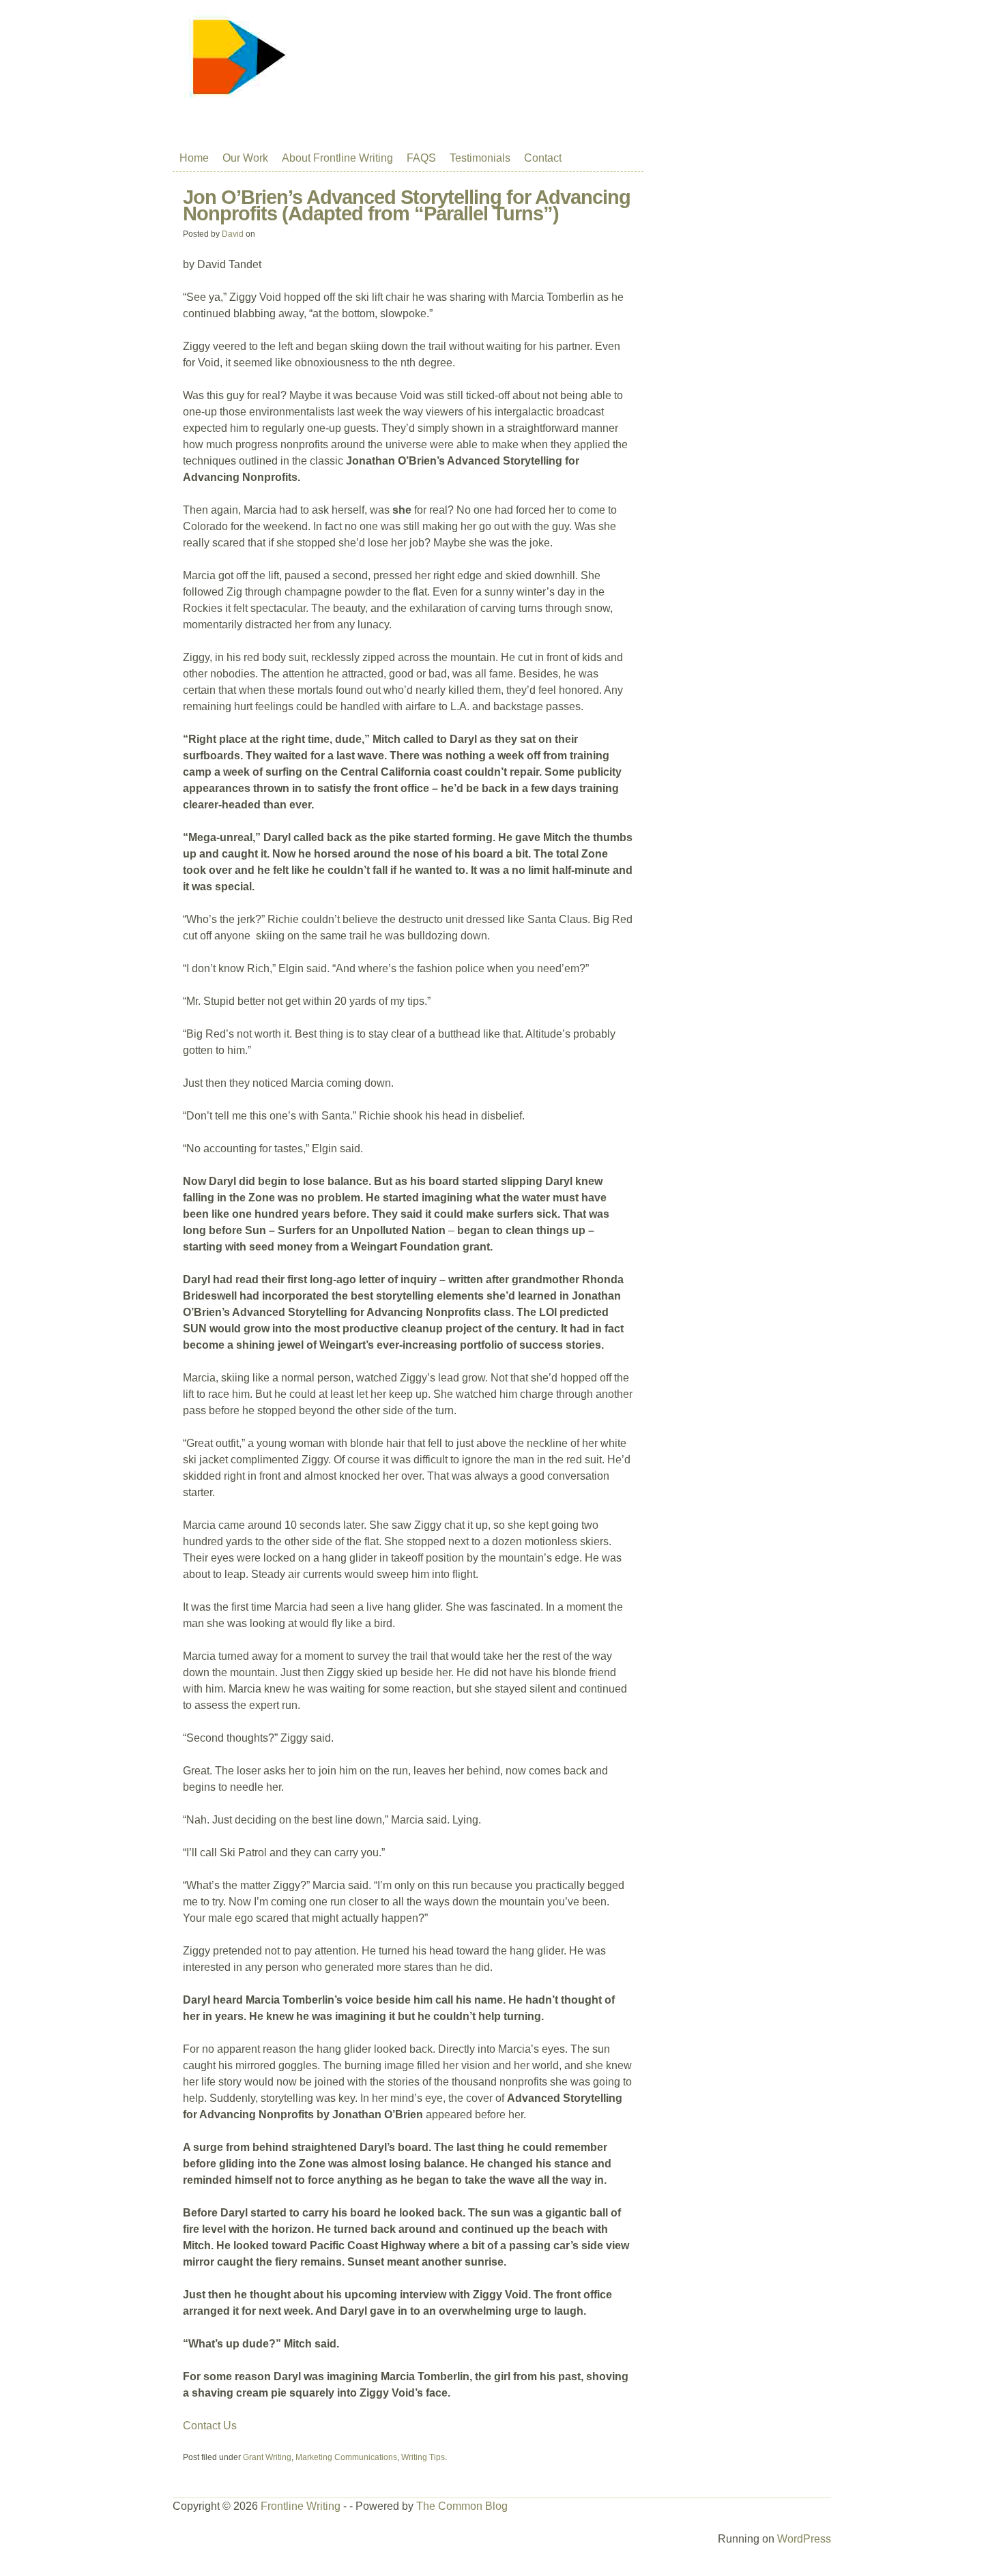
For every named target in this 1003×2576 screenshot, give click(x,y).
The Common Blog (462, 2506)
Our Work (245, 158)
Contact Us (210, 2426)
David (233, 234)
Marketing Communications (346, 2457)
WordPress (804, 2539)
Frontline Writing (301, 2506)
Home (194, 158)
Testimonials (480, 158)
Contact (543, 158)
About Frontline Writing (337, 158)
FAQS (421, 158)
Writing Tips (423, 2457)
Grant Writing (267, 2457)
